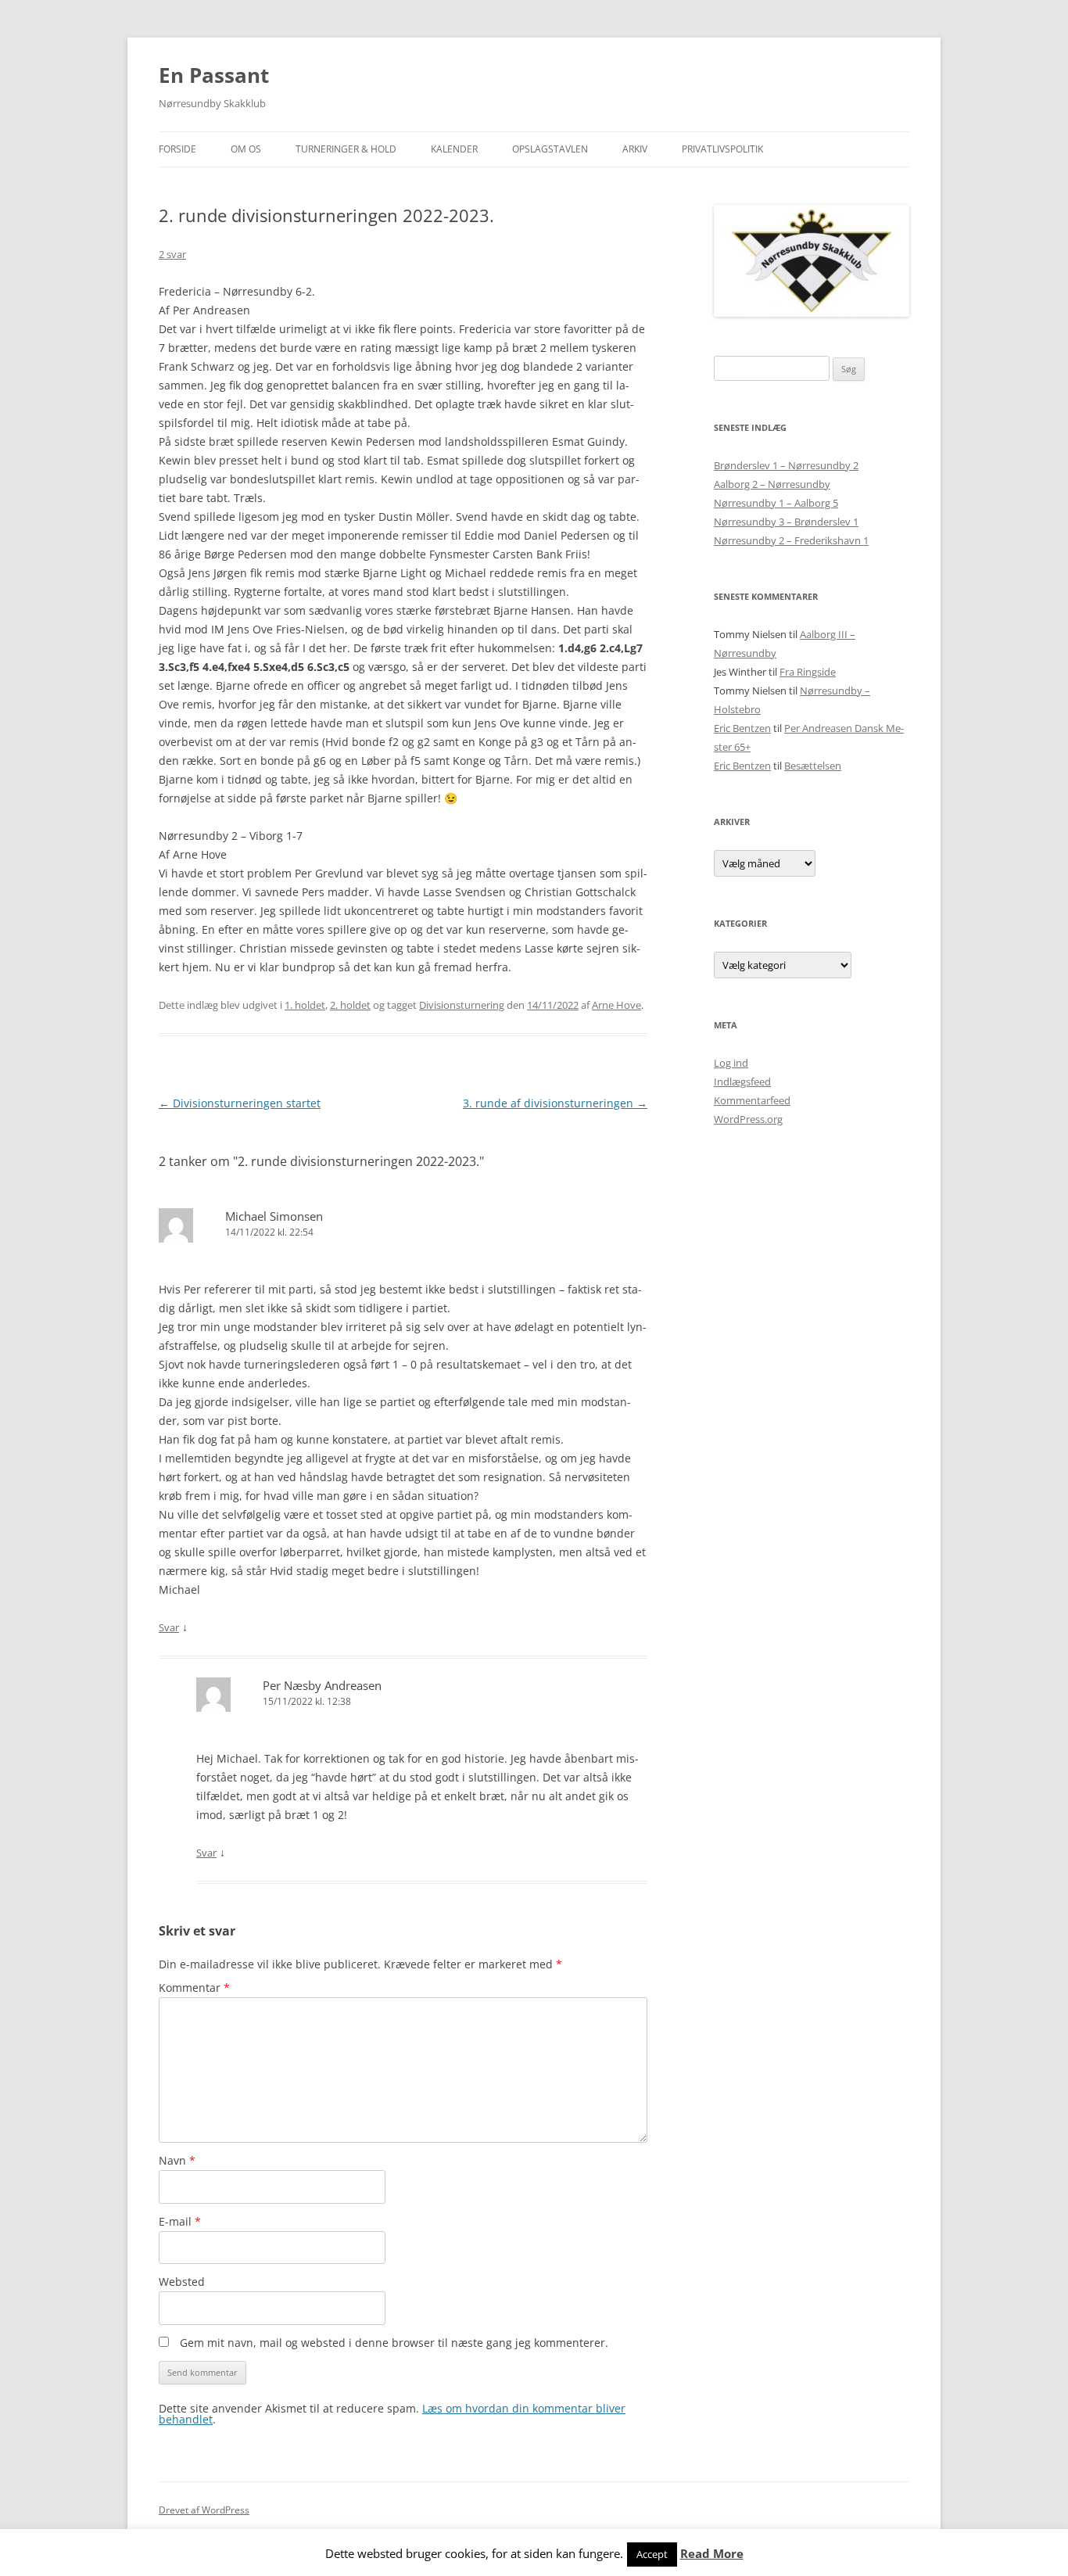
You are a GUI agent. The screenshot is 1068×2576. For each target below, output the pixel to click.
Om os (246, 149)
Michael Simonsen (274, 1216)
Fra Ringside (808, 672)
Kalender (454, 149)
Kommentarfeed (752, 1100)
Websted (182, 2282)
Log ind (731, 1063)
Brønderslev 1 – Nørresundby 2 (786, 465)
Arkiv (635, 149)
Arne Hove (616, 1005)
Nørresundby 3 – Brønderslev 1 (786, 522)
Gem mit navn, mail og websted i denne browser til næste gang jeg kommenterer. (394, 2343)
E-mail (180, 2221)
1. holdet (305, 1005)
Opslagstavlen (550, 149)
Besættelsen (813, 766)
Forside (177, 149)
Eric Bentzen (742, 728)
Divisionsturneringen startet (240, 1103)
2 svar (172, 254)
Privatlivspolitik (722, 149)
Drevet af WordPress (204, 2510)
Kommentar (194, 1988)
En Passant (214, 75)
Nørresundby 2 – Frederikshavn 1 (791, 540)
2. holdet (350, 1005)
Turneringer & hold (346, 149)
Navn (177, 2160)
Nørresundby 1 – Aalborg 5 (776, 503)
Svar (169, 1627)
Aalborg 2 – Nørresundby (772, 484)
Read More (712, 2554)
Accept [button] (652, 2554)
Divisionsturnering (462, 1005)
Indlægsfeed (742, 1082)
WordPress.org (748, 1119)
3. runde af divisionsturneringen (555, 1103)
